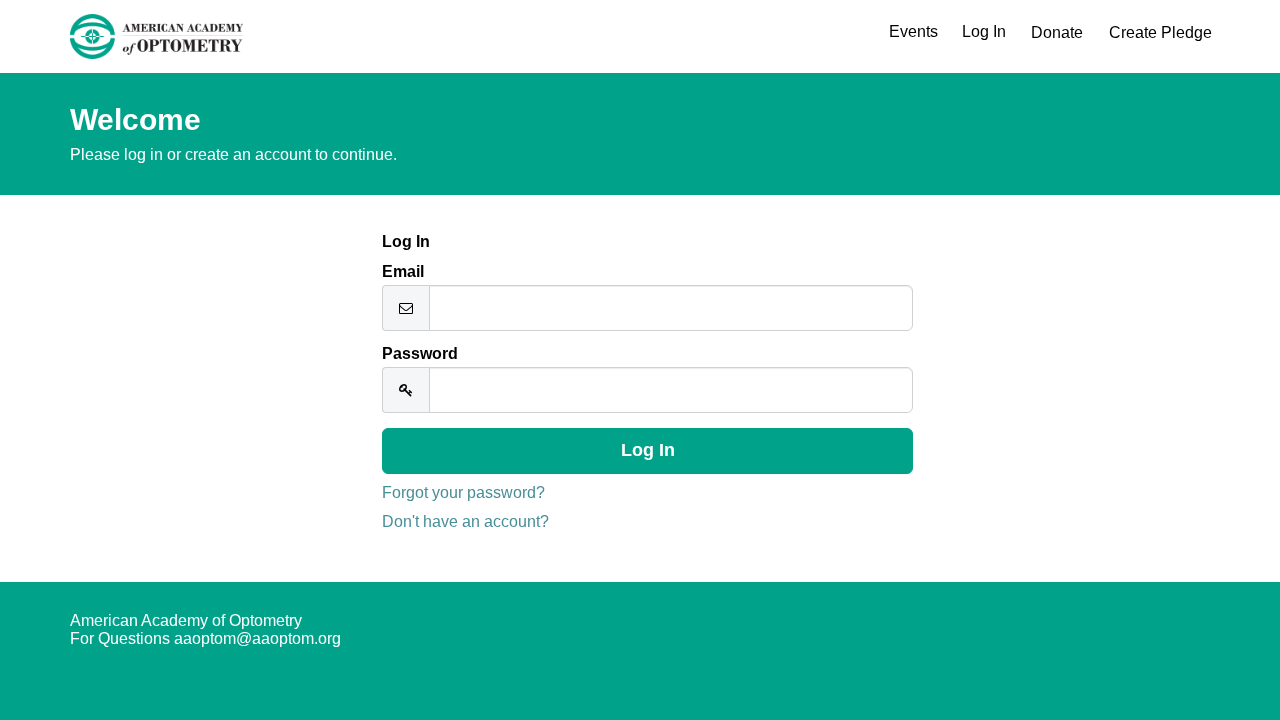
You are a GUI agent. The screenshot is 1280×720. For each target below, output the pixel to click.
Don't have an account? (465, 521)
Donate (1057, 32)
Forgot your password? (463, 492)
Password (420, 354)
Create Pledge (1160, 32)
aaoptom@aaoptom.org (257, 638)
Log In (984, 31)
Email (403, 272)
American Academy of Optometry (186, 620)
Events (913, 31)
